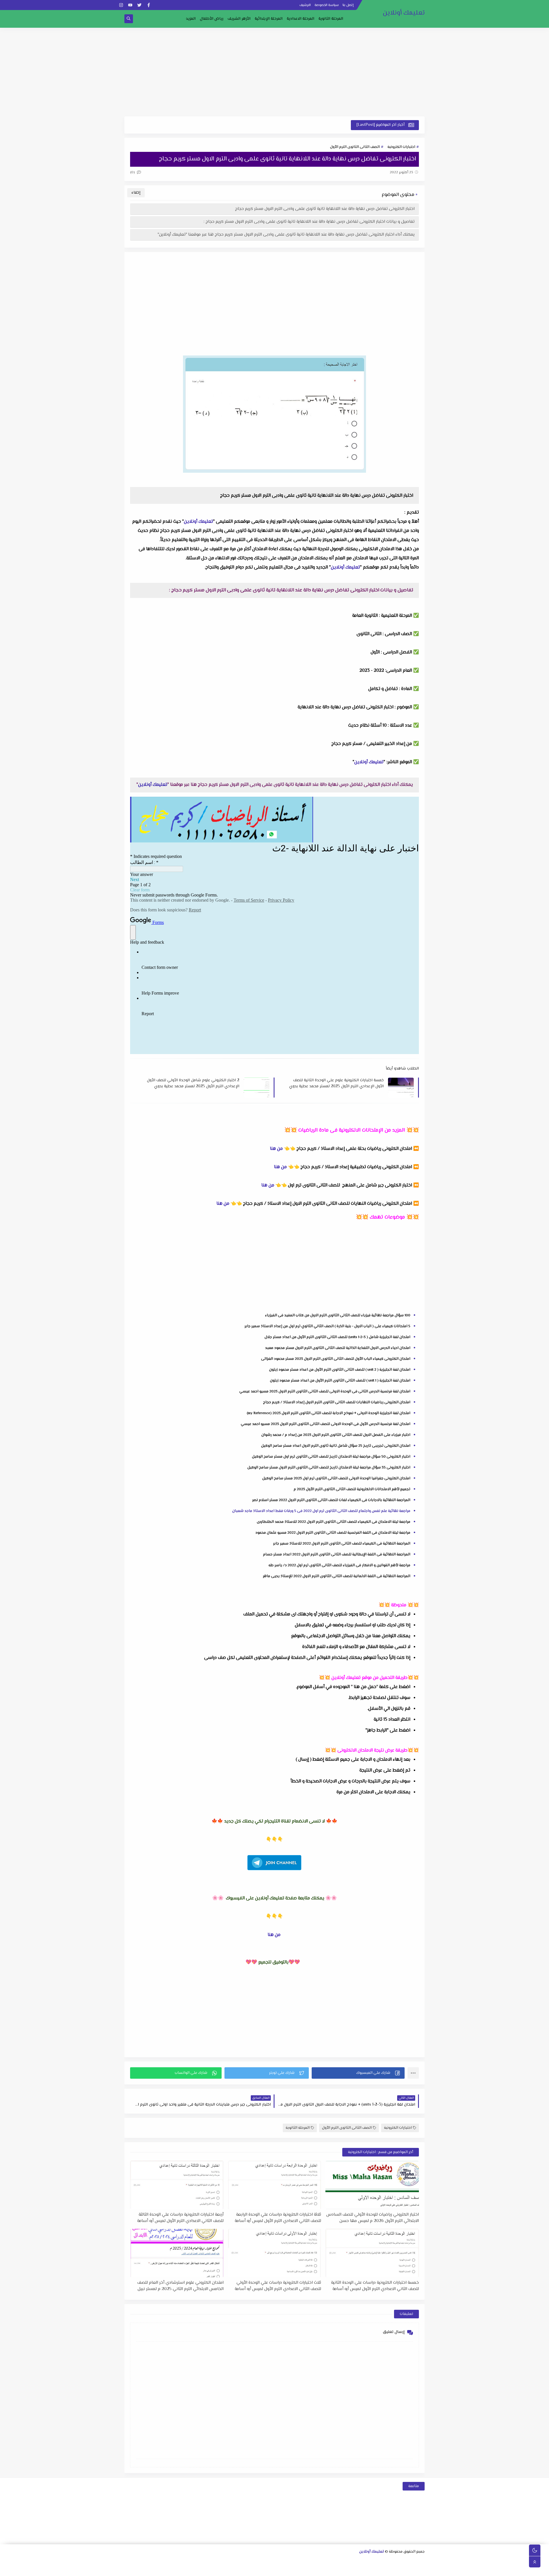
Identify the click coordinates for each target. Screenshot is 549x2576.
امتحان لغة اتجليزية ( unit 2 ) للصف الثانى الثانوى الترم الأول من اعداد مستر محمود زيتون (340, 1370)
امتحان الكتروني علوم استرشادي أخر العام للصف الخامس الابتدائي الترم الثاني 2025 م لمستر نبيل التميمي (180, 2286)
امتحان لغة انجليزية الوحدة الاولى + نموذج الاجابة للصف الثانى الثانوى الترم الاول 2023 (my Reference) (329, 1413)
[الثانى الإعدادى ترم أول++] (293, 2562)
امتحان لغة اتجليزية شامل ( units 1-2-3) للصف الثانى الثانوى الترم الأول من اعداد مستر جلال (337, 1337)
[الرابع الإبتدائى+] (155, 2562)
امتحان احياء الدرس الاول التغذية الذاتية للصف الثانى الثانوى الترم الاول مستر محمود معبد (338, 1348)
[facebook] (149, 5)
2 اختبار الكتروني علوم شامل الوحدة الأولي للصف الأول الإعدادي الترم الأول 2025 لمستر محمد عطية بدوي (193, 1083)
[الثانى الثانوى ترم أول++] (375, 2562)
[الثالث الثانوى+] (357, 2562)
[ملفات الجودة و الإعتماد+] (246, 2569)
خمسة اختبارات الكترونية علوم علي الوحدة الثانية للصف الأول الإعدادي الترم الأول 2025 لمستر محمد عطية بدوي (336, 1083)
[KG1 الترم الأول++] (320, 2569)
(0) (133, 172)
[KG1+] (329, 2569)
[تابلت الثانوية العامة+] (255, 2569)
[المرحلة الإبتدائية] (247, 2562)
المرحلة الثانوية (331, 19)
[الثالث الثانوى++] (348, 2562)
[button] (358, 2073)
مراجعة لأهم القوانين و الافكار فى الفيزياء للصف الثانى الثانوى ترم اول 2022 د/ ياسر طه (339, 1565)
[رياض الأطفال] (338, 2569)
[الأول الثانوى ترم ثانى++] (393, 2562)
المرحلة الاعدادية (301, 19)
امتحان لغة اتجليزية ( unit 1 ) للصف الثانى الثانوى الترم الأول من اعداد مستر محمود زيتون (340, 1381)
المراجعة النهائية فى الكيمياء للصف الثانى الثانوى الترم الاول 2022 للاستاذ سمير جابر (342, 1544)
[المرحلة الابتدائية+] (347, 2569)
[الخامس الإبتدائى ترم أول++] (411, 2569)
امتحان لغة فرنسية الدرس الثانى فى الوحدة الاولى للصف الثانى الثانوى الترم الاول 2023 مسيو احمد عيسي (325, 1392)
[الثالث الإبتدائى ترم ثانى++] (165, 2562)
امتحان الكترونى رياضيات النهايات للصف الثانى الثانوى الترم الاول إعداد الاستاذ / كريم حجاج (337, 1402)
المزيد (191, 19)
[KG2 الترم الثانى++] (283, 2569)
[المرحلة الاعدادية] (338, 2562)
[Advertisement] (274, 72)
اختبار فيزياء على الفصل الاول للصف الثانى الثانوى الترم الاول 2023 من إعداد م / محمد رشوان (336, 1435)
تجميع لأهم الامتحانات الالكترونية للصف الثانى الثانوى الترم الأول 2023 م (352, 1489)
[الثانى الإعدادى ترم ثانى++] (284, 2562)
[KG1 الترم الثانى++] (310, 2569)
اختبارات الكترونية (401, 147)
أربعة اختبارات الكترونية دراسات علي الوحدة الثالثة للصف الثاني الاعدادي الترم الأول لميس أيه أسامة (180, 2218)
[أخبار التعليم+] (265, 2569)
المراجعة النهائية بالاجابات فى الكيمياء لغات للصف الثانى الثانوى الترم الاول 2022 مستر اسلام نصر (331, 1500)
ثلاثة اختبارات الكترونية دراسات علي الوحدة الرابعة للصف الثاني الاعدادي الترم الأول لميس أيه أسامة (278, 2218)
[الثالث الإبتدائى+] (183, 2562)
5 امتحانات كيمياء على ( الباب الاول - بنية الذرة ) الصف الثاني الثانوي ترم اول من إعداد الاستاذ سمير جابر (327, 1326)
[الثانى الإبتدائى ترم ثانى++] (192, 2562)
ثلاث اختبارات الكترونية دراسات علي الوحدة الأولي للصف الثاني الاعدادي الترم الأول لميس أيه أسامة (278, 2286)
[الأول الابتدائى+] (238, 2562)
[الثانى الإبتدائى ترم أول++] (201, 2562)
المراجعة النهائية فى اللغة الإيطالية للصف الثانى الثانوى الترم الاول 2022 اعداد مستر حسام (337, 1555)
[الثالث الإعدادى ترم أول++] (265, 2562)
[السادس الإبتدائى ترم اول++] (384, 2569)
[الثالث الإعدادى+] (274, 2562)
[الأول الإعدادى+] (329, 2562)
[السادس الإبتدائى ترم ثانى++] (374, 2569)
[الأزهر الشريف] (365, 2569)
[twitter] (139, 5)
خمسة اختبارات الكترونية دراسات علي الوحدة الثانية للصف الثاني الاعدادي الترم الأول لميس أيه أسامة (375, 2286)
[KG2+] (301, 2569)
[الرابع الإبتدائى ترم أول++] (146, 2562)
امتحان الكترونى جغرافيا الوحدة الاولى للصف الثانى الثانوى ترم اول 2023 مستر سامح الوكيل (336, 1478)
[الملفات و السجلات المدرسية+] (228, 2569)
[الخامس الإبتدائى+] (420, 2569)
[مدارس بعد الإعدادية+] (219, 2569)
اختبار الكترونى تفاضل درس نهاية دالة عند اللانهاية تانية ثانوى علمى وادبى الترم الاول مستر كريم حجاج (325, 209)
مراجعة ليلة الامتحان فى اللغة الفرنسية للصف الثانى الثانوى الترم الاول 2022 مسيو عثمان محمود (333, 1533)
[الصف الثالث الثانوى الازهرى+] (356, 2569)
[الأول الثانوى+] (412, 2562)
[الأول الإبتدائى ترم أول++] (229, 2562)
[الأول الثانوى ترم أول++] (402, 2562)
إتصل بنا (348, 5)
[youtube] (130, 5)
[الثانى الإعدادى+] (302, 2562)
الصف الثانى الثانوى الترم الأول (355, 147)
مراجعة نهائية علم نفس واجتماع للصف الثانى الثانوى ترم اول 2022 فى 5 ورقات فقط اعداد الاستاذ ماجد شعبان (321, 1511)
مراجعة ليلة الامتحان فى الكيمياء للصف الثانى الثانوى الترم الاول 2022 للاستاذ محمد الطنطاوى (334, 1522)
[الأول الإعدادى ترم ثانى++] (311, 2562)
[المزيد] (274, 2569)
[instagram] (121, 5)
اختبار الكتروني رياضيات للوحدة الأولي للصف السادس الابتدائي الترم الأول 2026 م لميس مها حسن (373, 2218)
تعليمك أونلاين (404, 13)
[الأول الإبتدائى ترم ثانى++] (219, 2562)
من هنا (276, 1149)
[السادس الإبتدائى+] (393, 2569)
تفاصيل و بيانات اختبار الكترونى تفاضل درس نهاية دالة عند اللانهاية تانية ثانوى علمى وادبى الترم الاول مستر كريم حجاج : (309, 222)
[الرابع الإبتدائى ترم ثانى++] (137, 2562)
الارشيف (305, 5)
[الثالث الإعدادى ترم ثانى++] (256, 2562)
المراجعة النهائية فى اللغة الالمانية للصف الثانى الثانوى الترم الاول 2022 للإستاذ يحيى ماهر (337, 1576)
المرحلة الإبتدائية (269, 19)
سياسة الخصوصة (327, 5)
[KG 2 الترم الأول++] (292, 2569)
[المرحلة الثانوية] (421, 2562)
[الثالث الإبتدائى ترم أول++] (174, 2562)
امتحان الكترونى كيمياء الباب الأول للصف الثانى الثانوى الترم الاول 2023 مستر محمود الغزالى (336, 1359)
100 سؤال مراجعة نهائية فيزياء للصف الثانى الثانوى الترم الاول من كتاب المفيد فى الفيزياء (338, 1315)
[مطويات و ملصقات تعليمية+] (237, 2569)
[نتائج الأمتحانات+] (210, 2569)
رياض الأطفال (212, 19)
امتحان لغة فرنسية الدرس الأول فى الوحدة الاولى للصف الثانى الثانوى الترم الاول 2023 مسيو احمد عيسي (326, 1424)
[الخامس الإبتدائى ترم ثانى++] (402, 2569)
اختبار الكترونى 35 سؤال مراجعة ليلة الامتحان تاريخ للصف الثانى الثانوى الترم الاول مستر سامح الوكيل (329, 1468)
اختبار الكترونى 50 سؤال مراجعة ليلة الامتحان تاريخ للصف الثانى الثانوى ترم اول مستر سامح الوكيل (331, 1457)
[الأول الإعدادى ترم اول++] (320, 2562)
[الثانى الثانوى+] (384, 2562)
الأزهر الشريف (239, 19)
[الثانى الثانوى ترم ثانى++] (366, 2562)
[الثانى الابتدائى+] (210, 2562)
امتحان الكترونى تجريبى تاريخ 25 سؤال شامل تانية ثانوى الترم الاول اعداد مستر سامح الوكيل (336, 1446)
